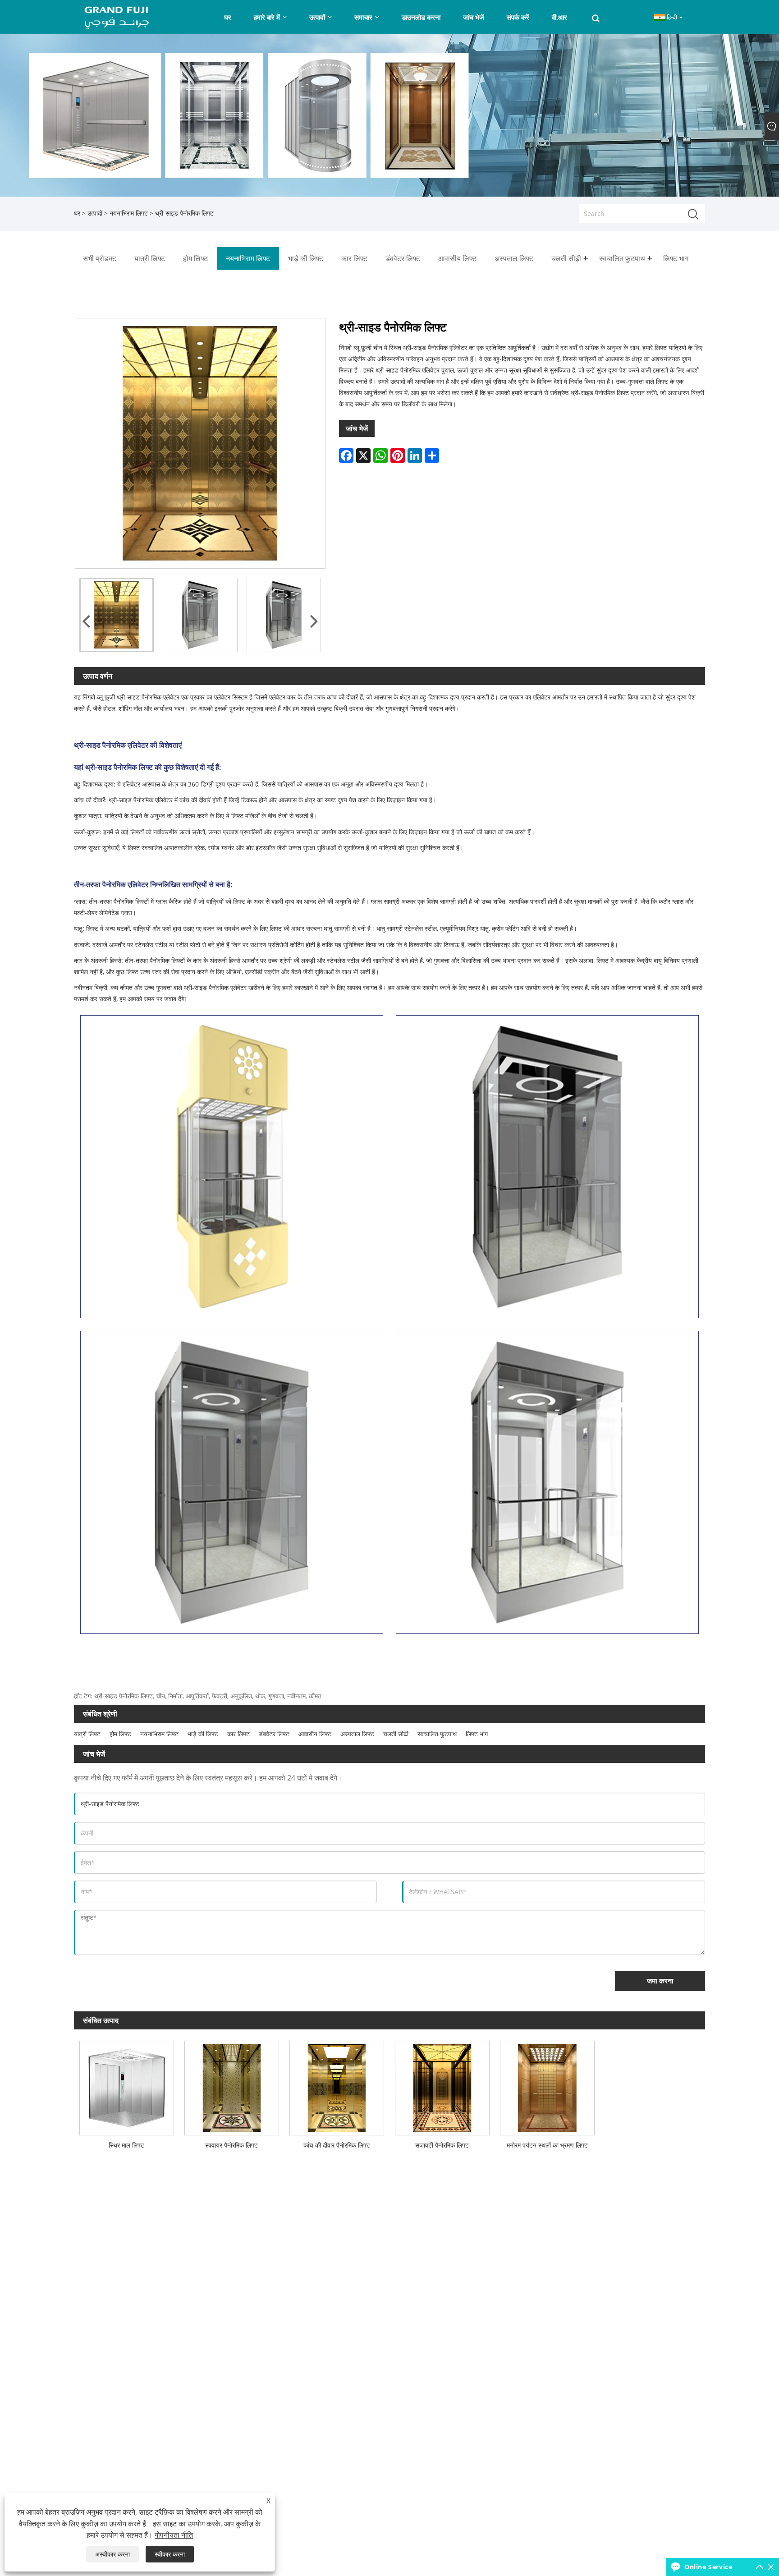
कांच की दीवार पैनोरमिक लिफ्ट (337, 2145)
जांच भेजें (357, 428)
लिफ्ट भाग (477, 1734)
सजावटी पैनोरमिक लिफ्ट (442, 2145)
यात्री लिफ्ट (87, 1734)
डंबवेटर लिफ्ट (274, 1734)
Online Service (708, 2567)
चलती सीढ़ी (396, 1734)
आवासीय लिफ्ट (315, 1734)
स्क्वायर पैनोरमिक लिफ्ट (231, 2145)
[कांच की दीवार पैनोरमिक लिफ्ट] (337, 2086)
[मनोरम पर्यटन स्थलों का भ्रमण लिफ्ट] (547, 2086)
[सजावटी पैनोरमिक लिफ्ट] (442, 2086)
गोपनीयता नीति (174, 2535)
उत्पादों (95, 213)
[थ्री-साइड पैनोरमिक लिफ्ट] (117, 615)
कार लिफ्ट (238, 1734)
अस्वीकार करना (112, 2554)
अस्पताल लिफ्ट (357, 1734)
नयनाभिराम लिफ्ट (129, 213)
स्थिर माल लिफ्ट (126, 2145)
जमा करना (660, 1981)
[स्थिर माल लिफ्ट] (126, 2086)
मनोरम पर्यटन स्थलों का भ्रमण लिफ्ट (547, 2145)
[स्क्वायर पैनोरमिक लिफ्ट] (231, 2086)
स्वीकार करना (170, 2554)
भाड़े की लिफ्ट (203, 1734)
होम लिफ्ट (120, 1734)
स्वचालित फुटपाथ (437, 1734)
